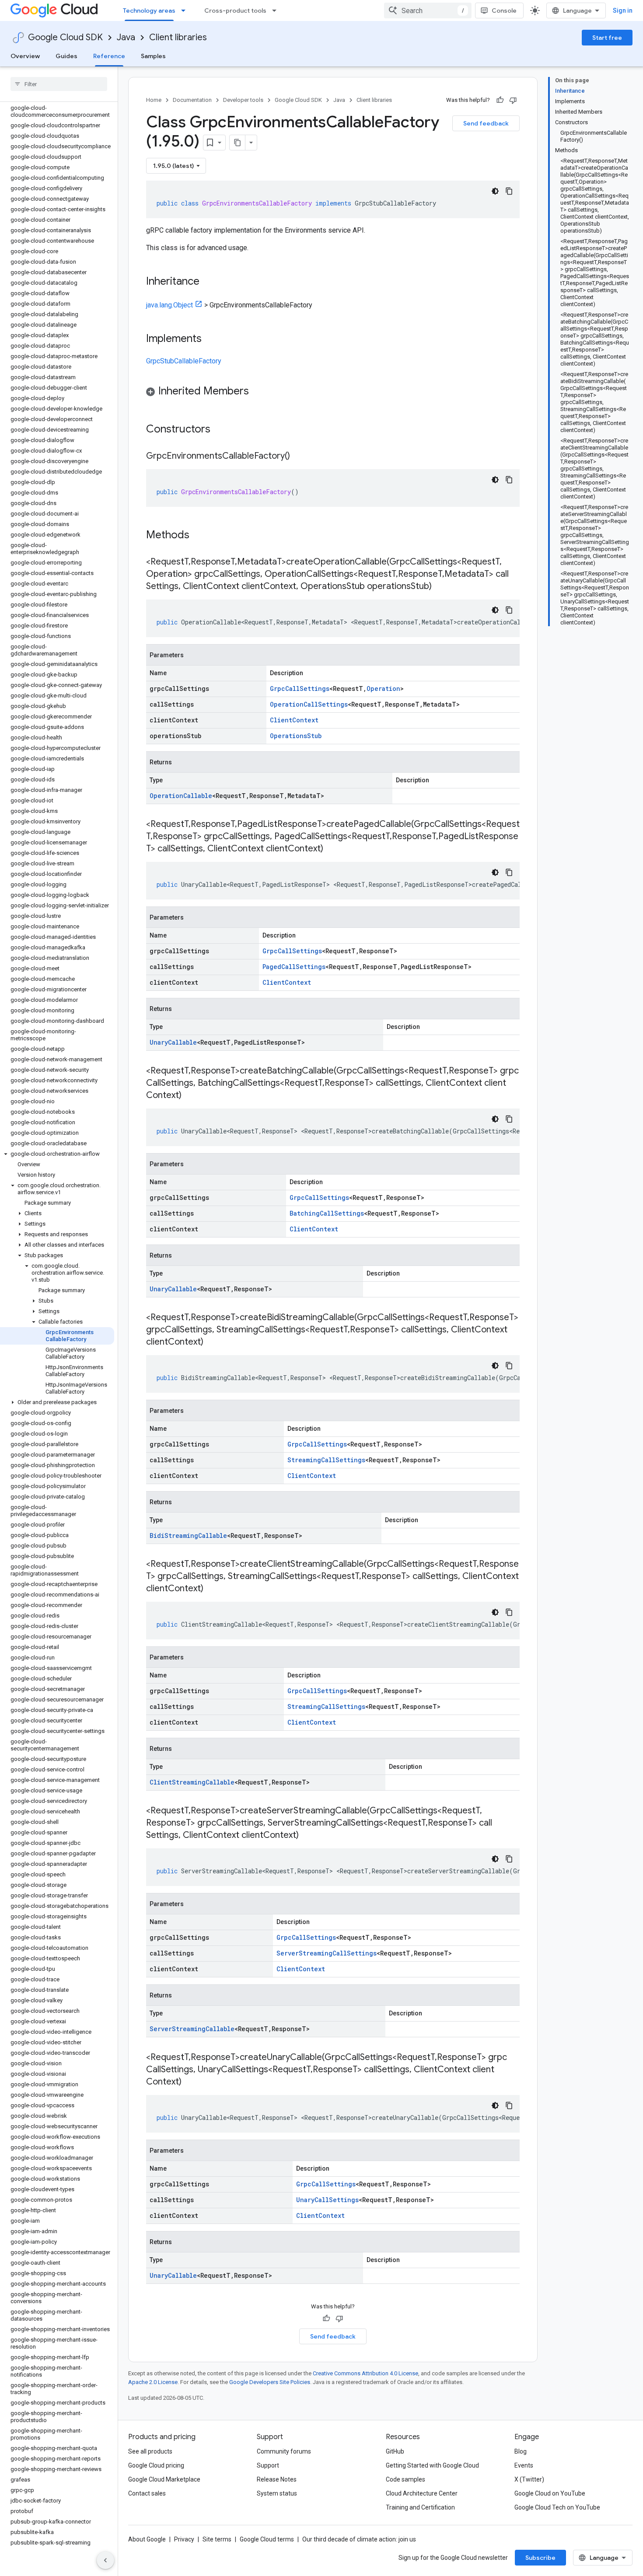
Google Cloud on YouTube (550, 2493)
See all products (150, 2451)
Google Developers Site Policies (270, 2382)
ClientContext (294, 720)
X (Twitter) (529, 2479)
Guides (66, 56)
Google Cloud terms (267, 2539)
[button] (57, 1154)
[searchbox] (59, 84)
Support (268, 2465)
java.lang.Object (169, 305)
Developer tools (243, 100)
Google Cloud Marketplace (164, 2479)
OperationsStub (296, 736)
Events (524, 2465)
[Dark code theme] (495, 191)
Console (504, 10)
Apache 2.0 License (153, 2382)
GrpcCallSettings (300, 688)
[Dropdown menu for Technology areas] (186, 10)
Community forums (284, 2451)
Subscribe (540, 2558)
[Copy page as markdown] (238, 143)
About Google (147, 2539)
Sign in (623, 10)
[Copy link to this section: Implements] (210, 339)
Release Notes (277, 2479)
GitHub (395, 2451)
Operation (383, 688)
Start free (607, 38)
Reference (109, 56)
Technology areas (149, 10)
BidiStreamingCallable (188, 1535)
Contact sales (147, 2493)
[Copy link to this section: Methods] (201, 536)
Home (154, 100)
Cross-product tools (235, 10)
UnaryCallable (173, 1042)
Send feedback (486, 123)
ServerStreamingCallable (192, 2029)
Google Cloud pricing (156, 2465)
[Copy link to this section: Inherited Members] (258, 392)
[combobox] (428, 10)
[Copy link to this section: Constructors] (222, 430)
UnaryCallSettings (327, 2200)
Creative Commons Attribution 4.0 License (365, 2373)
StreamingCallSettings (326, 1460)
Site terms (217, 2539)
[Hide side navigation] (105, 2560)
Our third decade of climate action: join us (359, 2539)
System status (277, 2493)
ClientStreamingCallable (192, 1782)
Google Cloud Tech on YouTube (557, 2507)
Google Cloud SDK (65, 37)
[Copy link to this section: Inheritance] (208, 282)
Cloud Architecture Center (422, 2493)
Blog (521, 2451)
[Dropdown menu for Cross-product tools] (277, 10)
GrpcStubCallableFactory (184, 361)
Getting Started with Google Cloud (432, 2465)
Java (126, 37)
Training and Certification (420, 2507)
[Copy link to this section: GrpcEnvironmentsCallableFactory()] (299, 457)
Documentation (192, 100)
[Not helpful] (513, 100)
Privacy (184, 2539)
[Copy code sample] (509, 191)
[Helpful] (500, 100)
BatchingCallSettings (327, 1213)
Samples (153, 56)
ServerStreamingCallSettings (327, 1953)
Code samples (405, 2479)
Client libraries (178, 37)
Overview (25, 56)
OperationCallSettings (309, 704)
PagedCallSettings (294, 967)
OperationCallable (181, 796)
